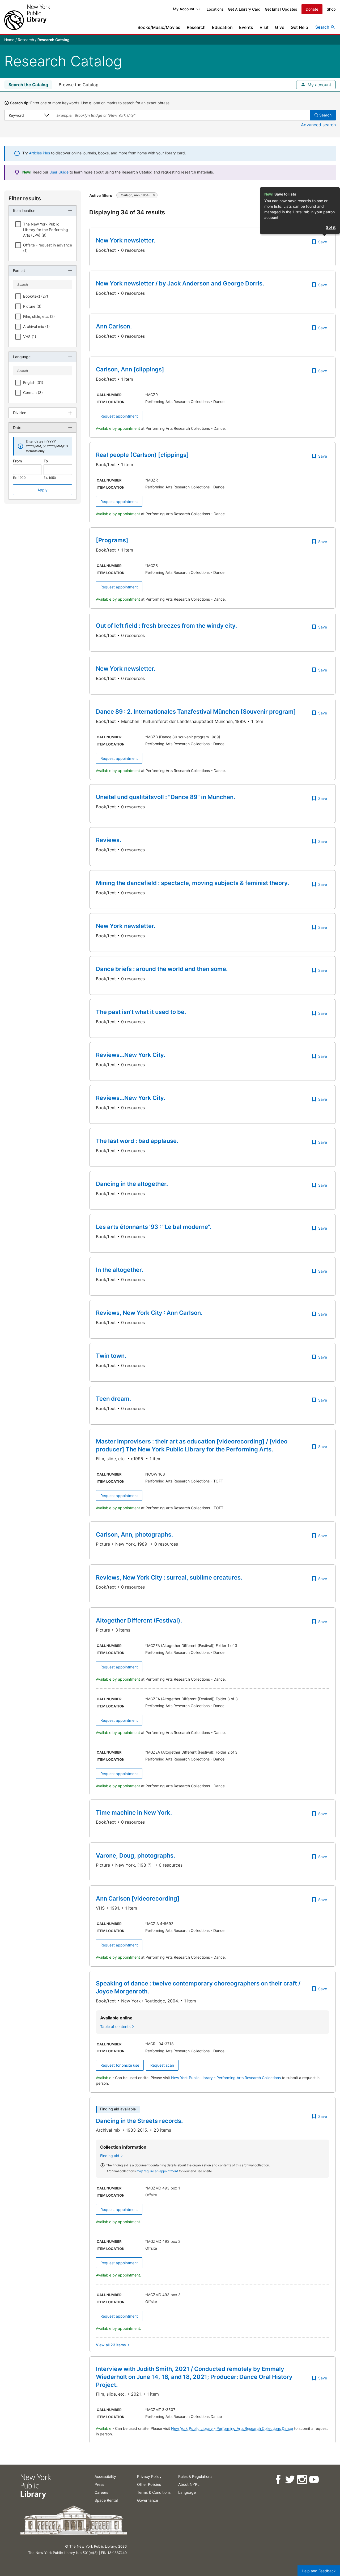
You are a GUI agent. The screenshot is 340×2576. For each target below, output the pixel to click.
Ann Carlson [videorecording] (138, 1898)
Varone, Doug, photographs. (135, 1855)
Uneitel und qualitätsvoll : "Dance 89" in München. (165, 797)
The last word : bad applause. (137, 1141)
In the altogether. (120, 1270)
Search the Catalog (28, 85)
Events (246, 27)
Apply (42, 490)
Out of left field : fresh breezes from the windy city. (166, 626)
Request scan (162, 2065)
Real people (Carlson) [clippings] (142, 455)
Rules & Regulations (195, 2476)
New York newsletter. (126, 240)
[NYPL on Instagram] (302, 2480)
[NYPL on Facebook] (278, 2480)
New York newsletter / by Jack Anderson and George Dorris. (180, 283)
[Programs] (112, 540)
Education (222, 27)
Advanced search (318, 125)
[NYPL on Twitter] (290, 2480)
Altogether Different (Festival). (139, 1620)
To (46, 461)
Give (280, 27)
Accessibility (105, 2476)
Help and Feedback (319, 2571)
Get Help (299, 27)
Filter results (25, 198)
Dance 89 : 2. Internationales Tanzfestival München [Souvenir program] (196, 712)
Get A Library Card (244, 9)
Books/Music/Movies (159, 27)
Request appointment (119, 416)
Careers (101, 2492)
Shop (331, 9)
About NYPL (189, 2484)
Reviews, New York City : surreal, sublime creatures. (169, 1577)
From (17, 461)
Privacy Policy (149, 2476)
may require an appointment (157, 2171)
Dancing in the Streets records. (139, 2121)
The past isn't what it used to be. (141, 1012)
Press (99, 2484)
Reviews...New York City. (131, 1055)
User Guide (59, 172)
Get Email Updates (281, 9)
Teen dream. (113, 1399)
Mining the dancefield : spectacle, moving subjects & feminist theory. (192, 883)
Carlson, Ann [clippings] (130, 369)
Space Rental (106, 2500)
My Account (184, 9)
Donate (312, 9)
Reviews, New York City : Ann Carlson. (149, 1313)
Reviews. (109, 840)
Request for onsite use (120, 2065)
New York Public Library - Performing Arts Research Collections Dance (232, 2428)
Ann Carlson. (114, 326)
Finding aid (110, 2156)
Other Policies (149, 2484)
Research (196, 27)
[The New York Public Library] (27, 17)
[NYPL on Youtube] (314, 2480)
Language (187, 2492)
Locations (215, 9)
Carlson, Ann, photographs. (134, 1534)
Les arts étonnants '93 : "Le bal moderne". (154, 1227)
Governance (148, 2500)
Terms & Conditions (154, 2492)
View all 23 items (111, 2345)
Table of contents (115, 2026)
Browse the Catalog (79, 85)
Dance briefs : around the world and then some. (162, 969)
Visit (264, 27)
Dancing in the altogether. (132, 1184)
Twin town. (111, 1356)
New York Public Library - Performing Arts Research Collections (226, 2078)
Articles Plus (39, 153)
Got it (331, 227)
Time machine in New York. (134, 1812)
